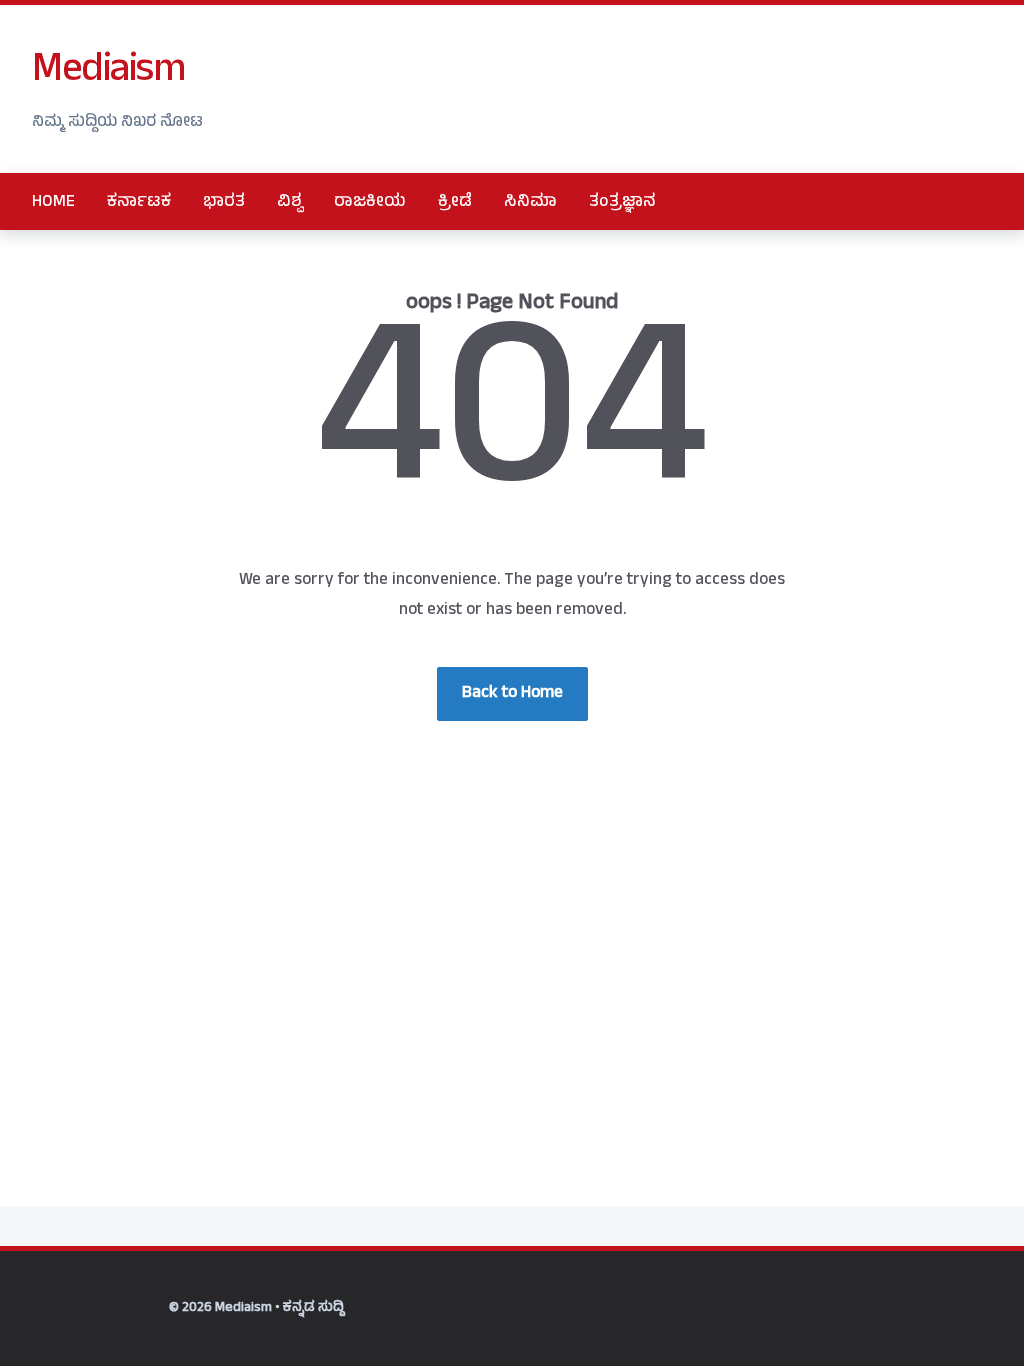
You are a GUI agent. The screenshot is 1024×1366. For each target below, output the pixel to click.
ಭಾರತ (224, 203)
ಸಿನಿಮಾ (530, 203)
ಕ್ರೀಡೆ (455, 203)
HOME (53, 203)
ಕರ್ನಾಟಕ (139, 203)
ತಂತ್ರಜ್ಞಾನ (622, 203)
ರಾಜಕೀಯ (370, 203)
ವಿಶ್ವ (289, 203)
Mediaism (108, 72)
